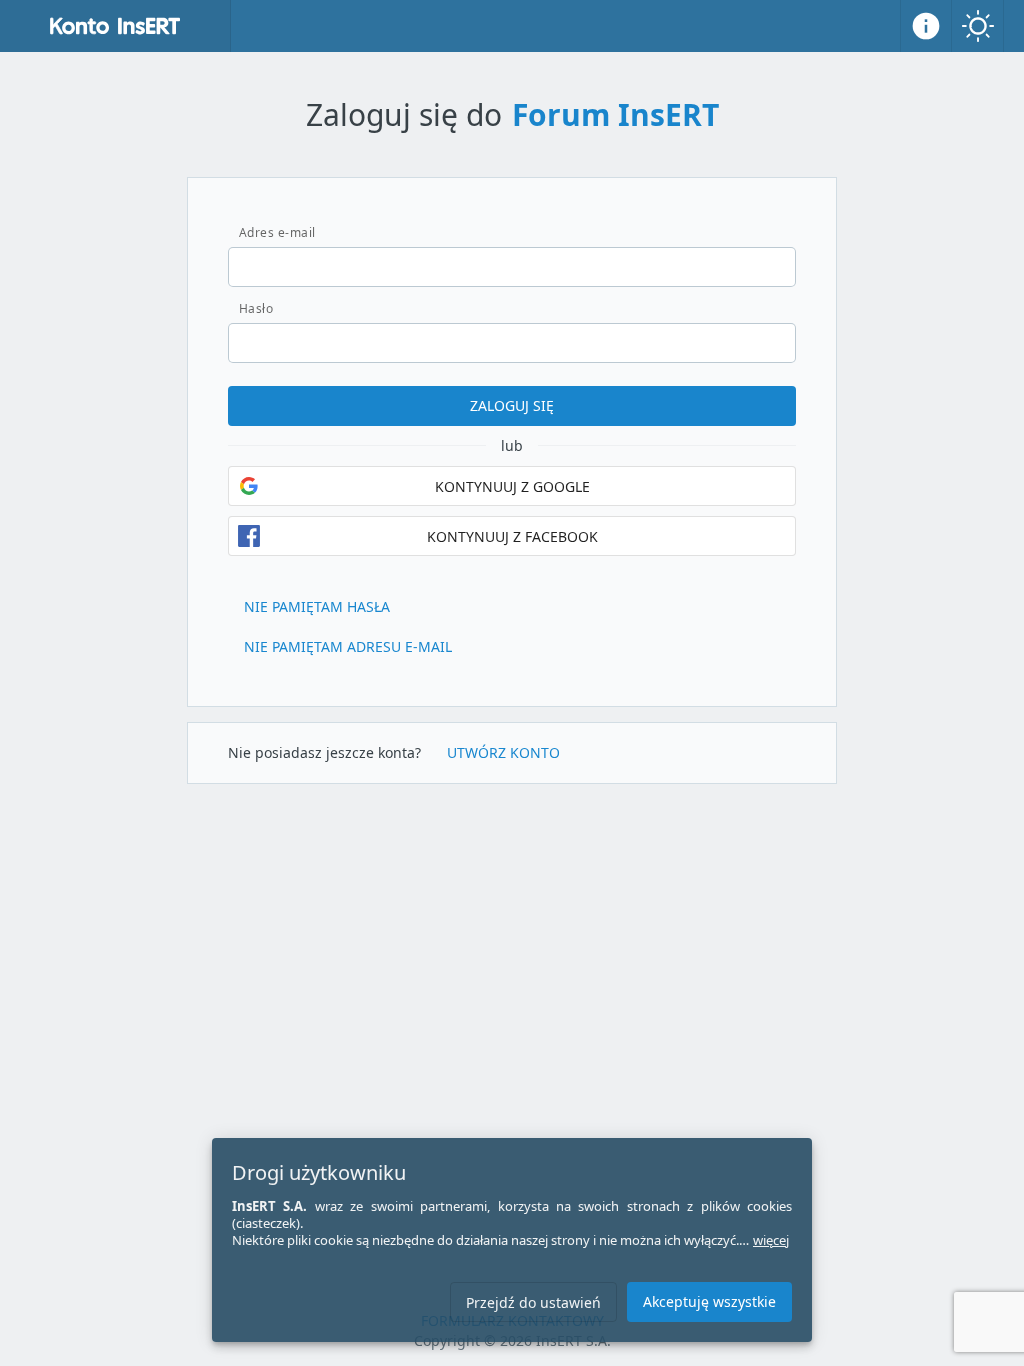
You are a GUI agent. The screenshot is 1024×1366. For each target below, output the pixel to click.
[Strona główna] (115, 26)
